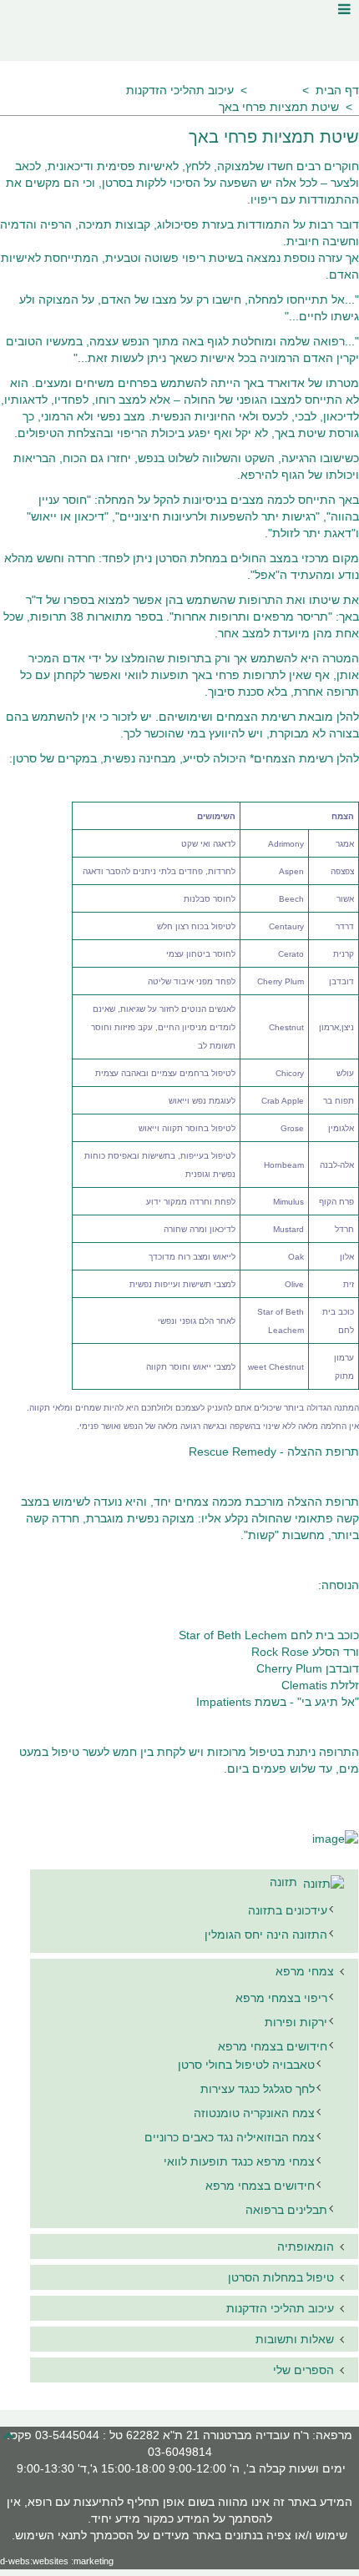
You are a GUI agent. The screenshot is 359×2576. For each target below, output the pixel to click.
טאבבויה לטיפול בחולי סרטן (246, 2065)
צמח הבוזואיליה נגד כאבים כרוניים (230, 2137)
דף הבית (337, 90)
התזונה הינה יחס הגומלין (266, 1935)
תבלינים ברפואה (286, 2210)
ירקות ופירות (296, 2022)
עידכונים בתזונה (288, 1910)
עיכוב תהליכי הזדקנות (180, 90)
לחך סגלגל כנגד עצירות (258, 2089)
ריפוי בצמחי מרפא (281, 1998)
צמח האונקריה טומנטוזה (254, 2113)
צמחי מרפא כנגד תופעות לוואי (239, 2161)
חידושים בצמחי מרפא (273, 2046)
